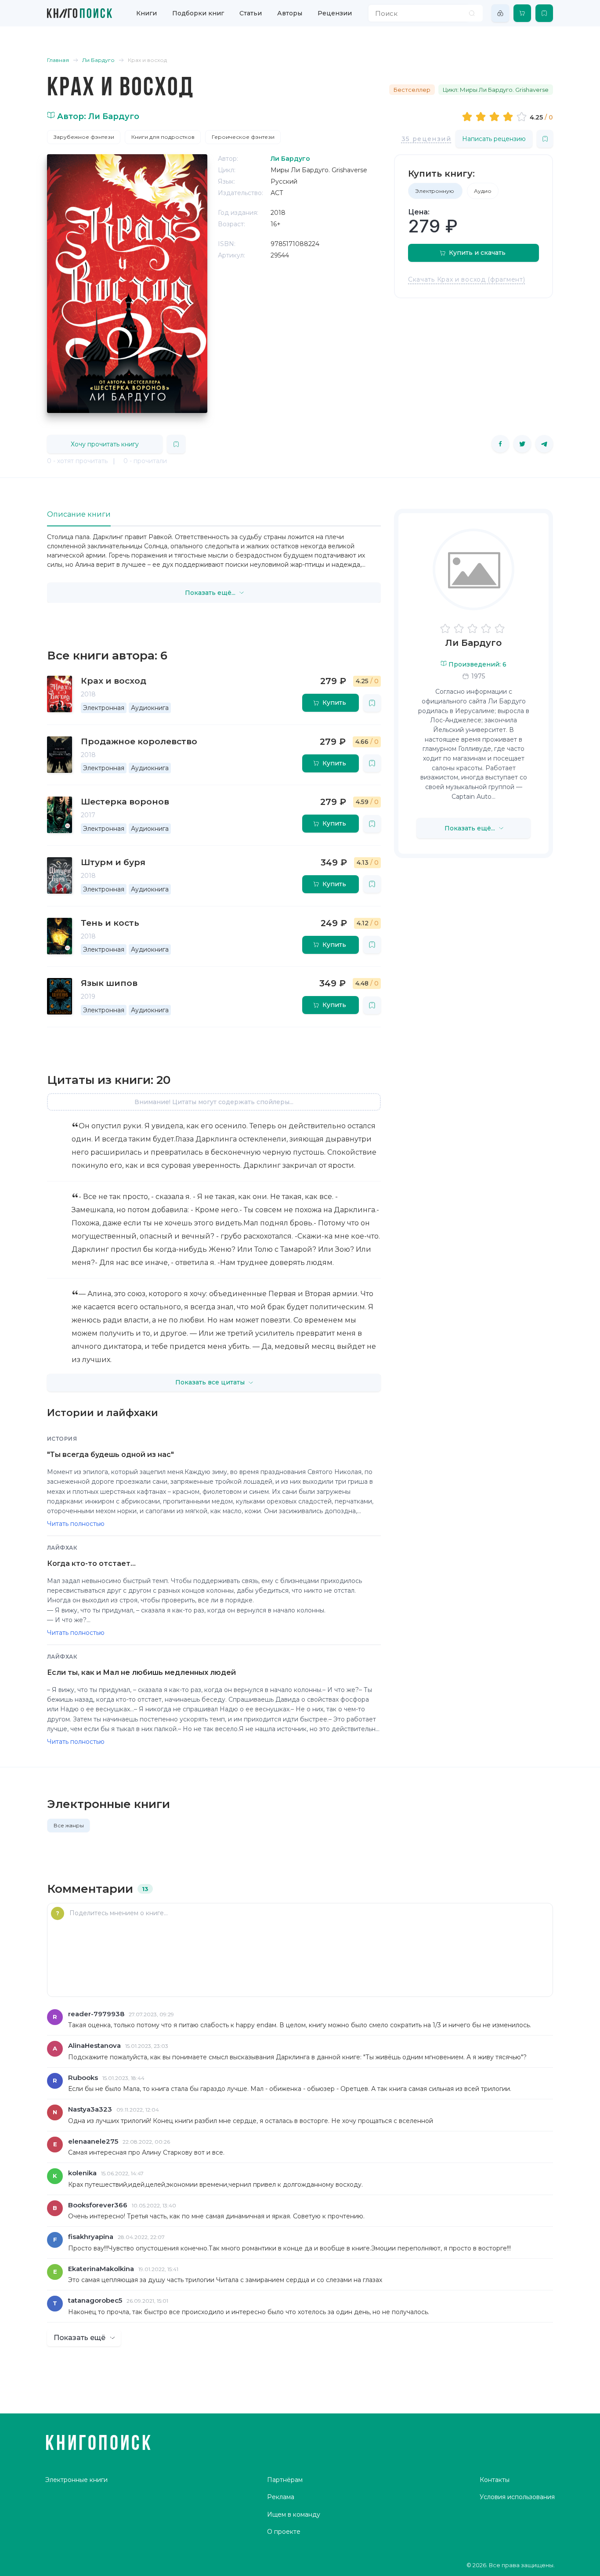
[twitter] (522, 444)
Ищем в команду (294, 2514)
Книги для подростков (163, 137)
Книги (146, 13)
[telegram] (544, 444)
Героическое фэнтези (243, 137)
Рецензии (335, 13)
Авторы (290, 13)
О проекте (284, 2532)
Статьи (251, 13)
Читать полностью (76, 1524)
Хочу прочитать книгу (105, 444)
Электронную (435, 191)
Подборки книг (198, 13)
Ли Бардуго (473, 643)
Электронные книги (76, 2480)
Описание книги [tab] (79, 514)
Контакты (495, 2480)
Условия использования (517, 2497)
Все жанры (69, 1825)
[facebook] (500, 444)
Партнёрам (285, 2480)
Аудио (483, 191)
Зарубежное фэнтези (84, 137)
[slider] (496, 116)
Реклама (281, 2497)
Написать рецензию (494, 139)
